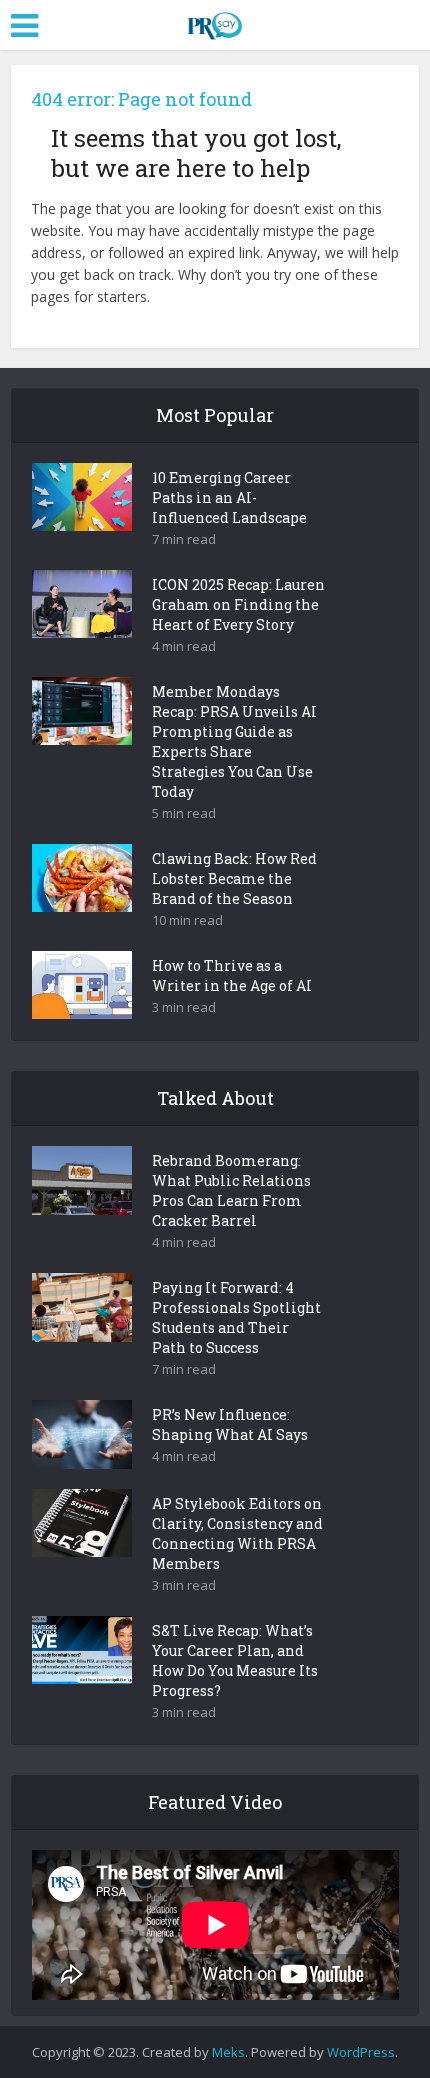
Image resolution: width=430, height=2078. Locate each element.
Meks (228, 2052)
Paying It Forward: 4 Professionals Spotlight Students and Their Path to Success (236, 1317)
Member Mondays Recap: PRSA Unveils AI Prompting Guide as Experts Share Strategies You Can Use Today (234, 741)
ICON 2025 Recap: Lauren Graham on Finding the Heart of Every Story (238, 604)
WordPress (361, 2052)
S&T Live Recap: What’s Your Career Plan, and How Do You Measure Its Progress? (235, 1660)
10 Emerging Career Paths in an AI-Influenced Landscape (229, 497)
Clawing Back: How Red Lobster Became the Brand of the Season (234, 878)
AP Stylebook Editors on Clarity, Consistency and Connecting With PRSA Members (237, 1533)
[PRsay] (214, 22)
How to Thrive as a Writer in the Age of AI (232, 975)
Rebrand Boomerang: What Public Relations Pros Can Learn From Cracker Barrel (231, 1190)
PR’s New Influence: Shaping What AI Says (230, 1424)
